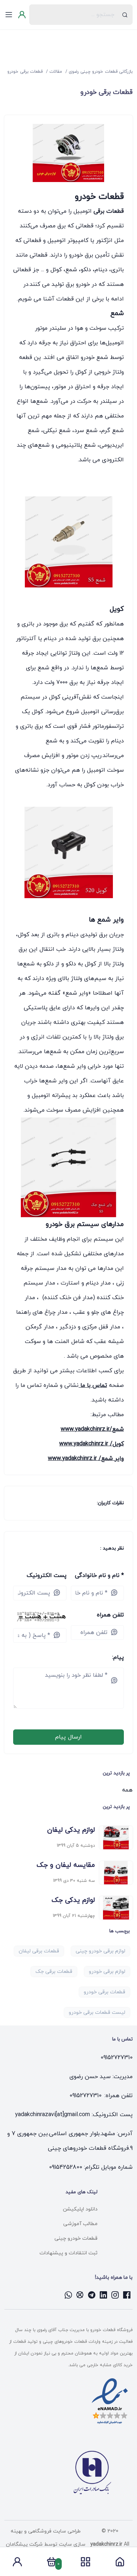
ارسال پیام (68, 1737)
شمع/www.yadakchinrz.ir (92, 1429)
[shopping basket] (52, 2564)
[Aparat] (80, 2295)
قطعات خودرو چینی (76, 2238)
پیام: (118, 1657)
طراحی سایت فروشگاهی (54, 2531)
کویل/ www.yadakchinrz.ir (92, 1444)
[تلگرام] (92, 2295)
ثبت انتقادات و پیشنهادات (68, 2253)
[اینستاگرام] (115, 2295)
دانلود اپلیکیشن (80, 2209)
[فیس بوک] (127, 2295)
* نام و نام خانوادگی (99, 1576)
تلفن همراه (110, 1615)
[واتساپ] (68, 2295)
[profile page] (17, 2564)
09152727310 (117, 2058)
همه (127, 1790)
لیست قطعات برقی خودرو (97, 2013)
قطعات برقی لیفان (39, 1951)
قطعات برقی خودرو (104, 1992)
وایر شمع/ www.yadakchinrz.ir (86, 1459)
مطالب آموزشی (80, 2224)
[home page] (120, 2564)
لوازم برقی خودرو (107, 1972)
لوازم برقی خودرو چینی (100, 1951)
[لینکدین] (103, 2295)
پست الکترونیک (47, 1576)
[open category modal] (85, 2562)
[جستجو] (125, 15)
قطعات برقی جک (54, 1972)
